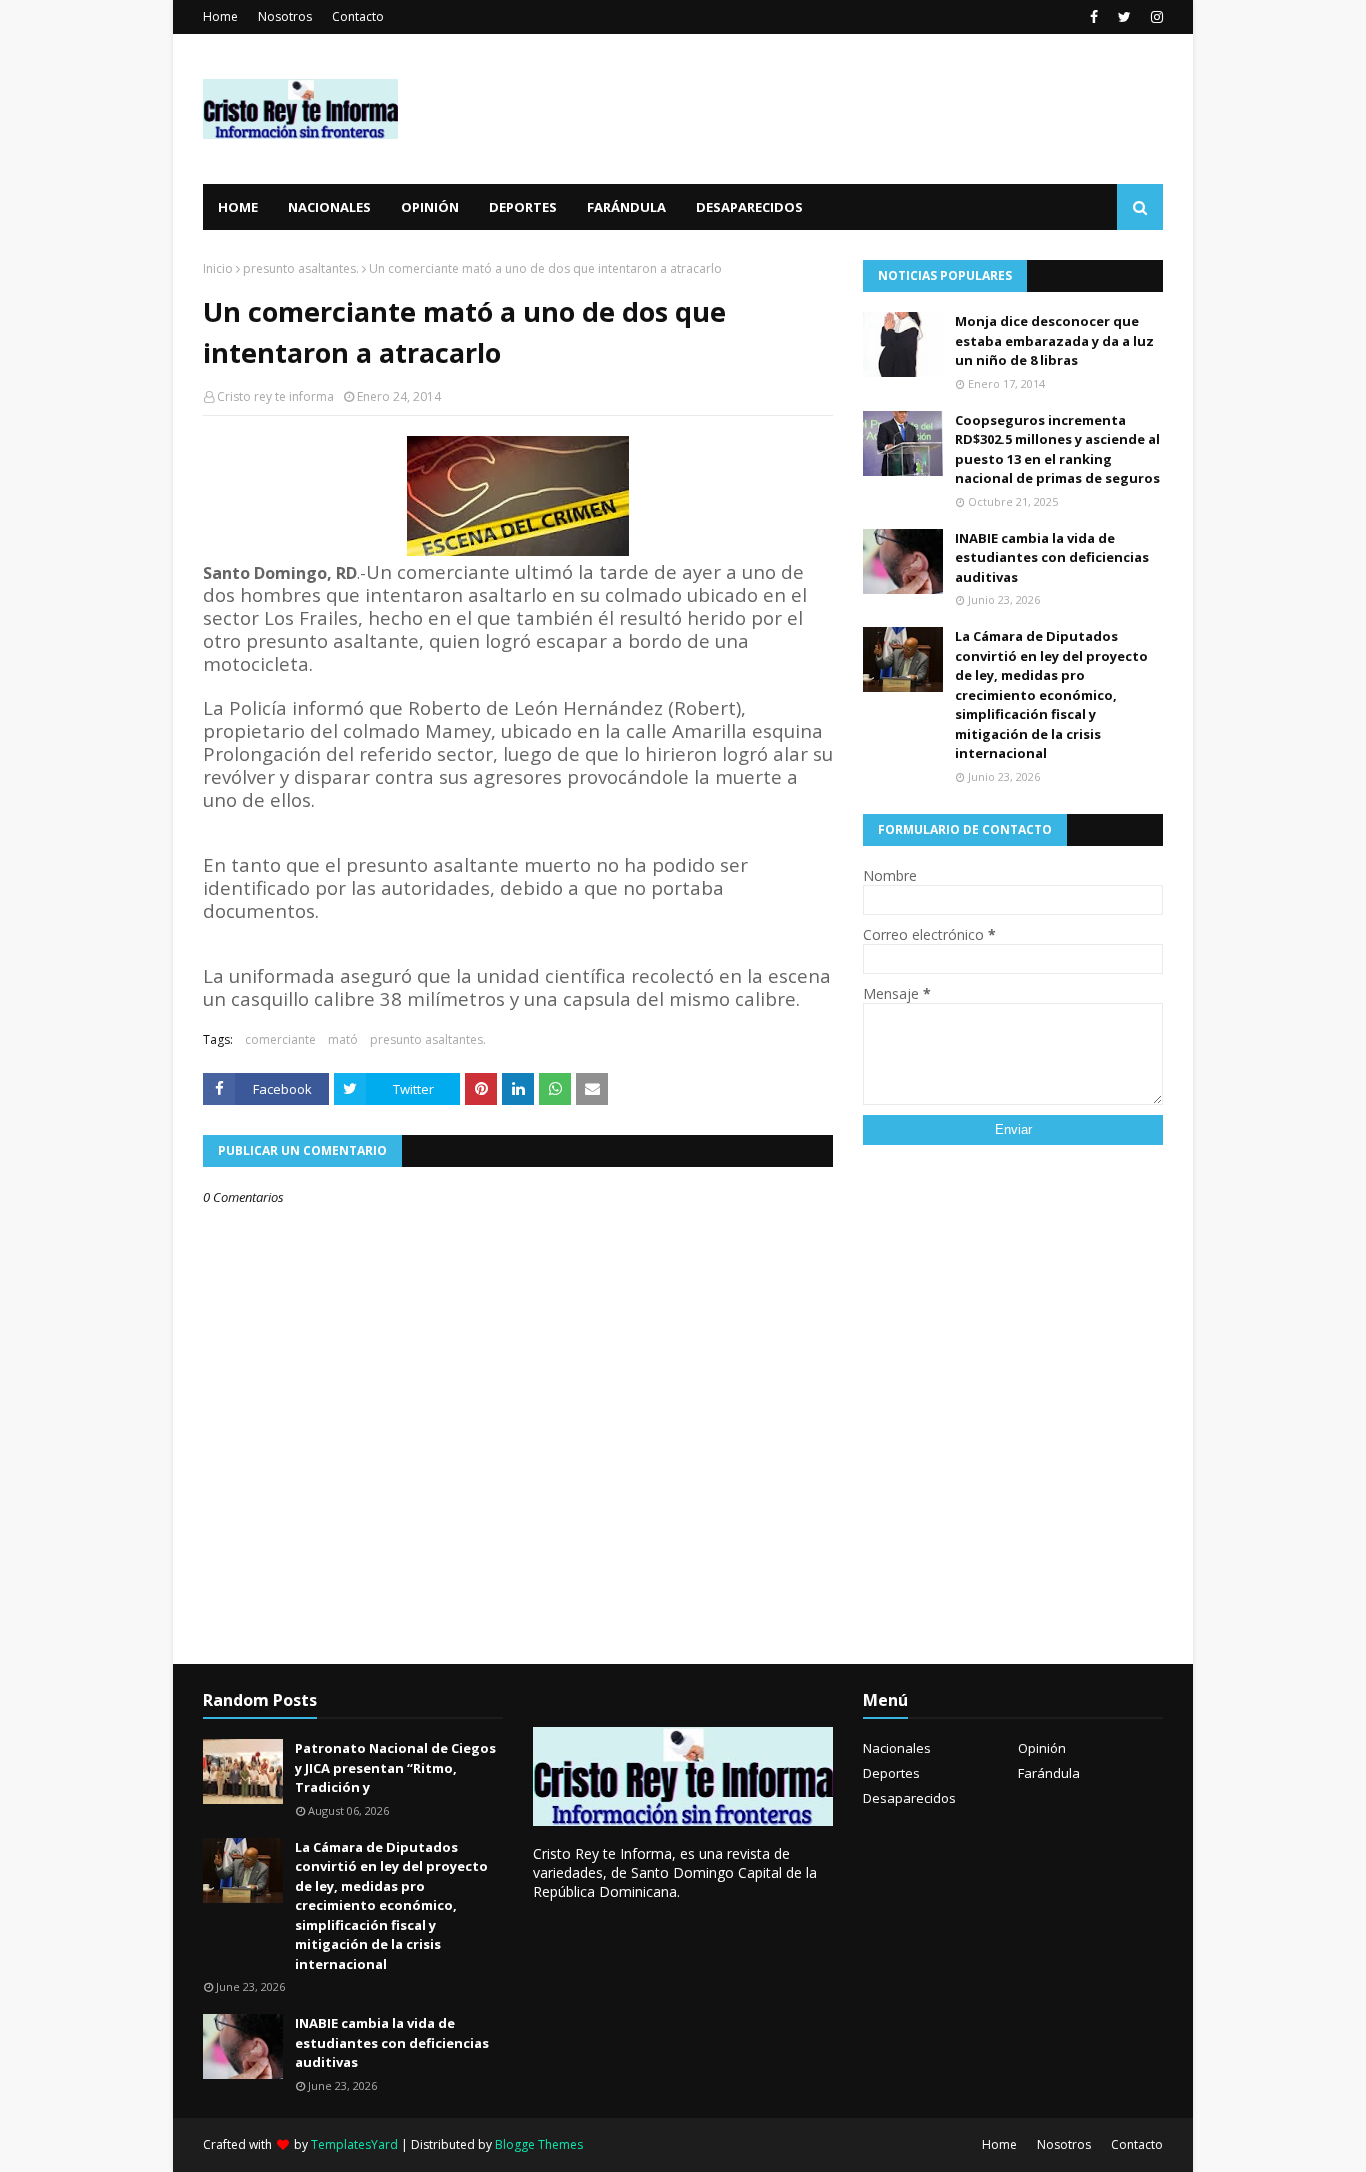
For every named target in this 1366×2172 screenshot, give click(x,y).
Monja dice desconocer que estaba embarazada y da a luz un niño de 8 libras (1054, 340)
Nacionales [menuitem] (329, 207)
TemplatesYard (354, 2144)
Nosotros (285, 16)
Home (220, 16)
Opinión (1042, 1748)
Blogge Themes (539, 2144)
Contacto (358, 16)
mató (343, 1039)
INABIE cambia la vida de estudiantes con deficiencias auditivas (1052, 557)
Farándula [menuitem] (626, 207)
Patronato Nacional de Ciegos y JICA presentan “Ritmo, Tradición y (395, 1767)
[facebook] (1094, 17)
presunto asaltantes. (301, 268)
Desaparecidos (909, 1798)
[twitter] (1124, 17)
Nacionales (897, 1748)
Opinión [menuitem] (430, 207)
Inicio (218, 268)
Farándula (1049, 1773)
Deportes (891, 1773)
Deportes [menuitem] (523, 207)
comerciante (280, 1039)
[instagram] (1154, 17)
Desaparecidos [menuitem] (749, 207)
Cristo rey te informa (275, 396)
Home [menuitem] (238, 207)
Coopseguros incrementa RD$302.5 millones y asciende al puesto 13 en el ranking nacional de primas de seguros (1057, 449)
